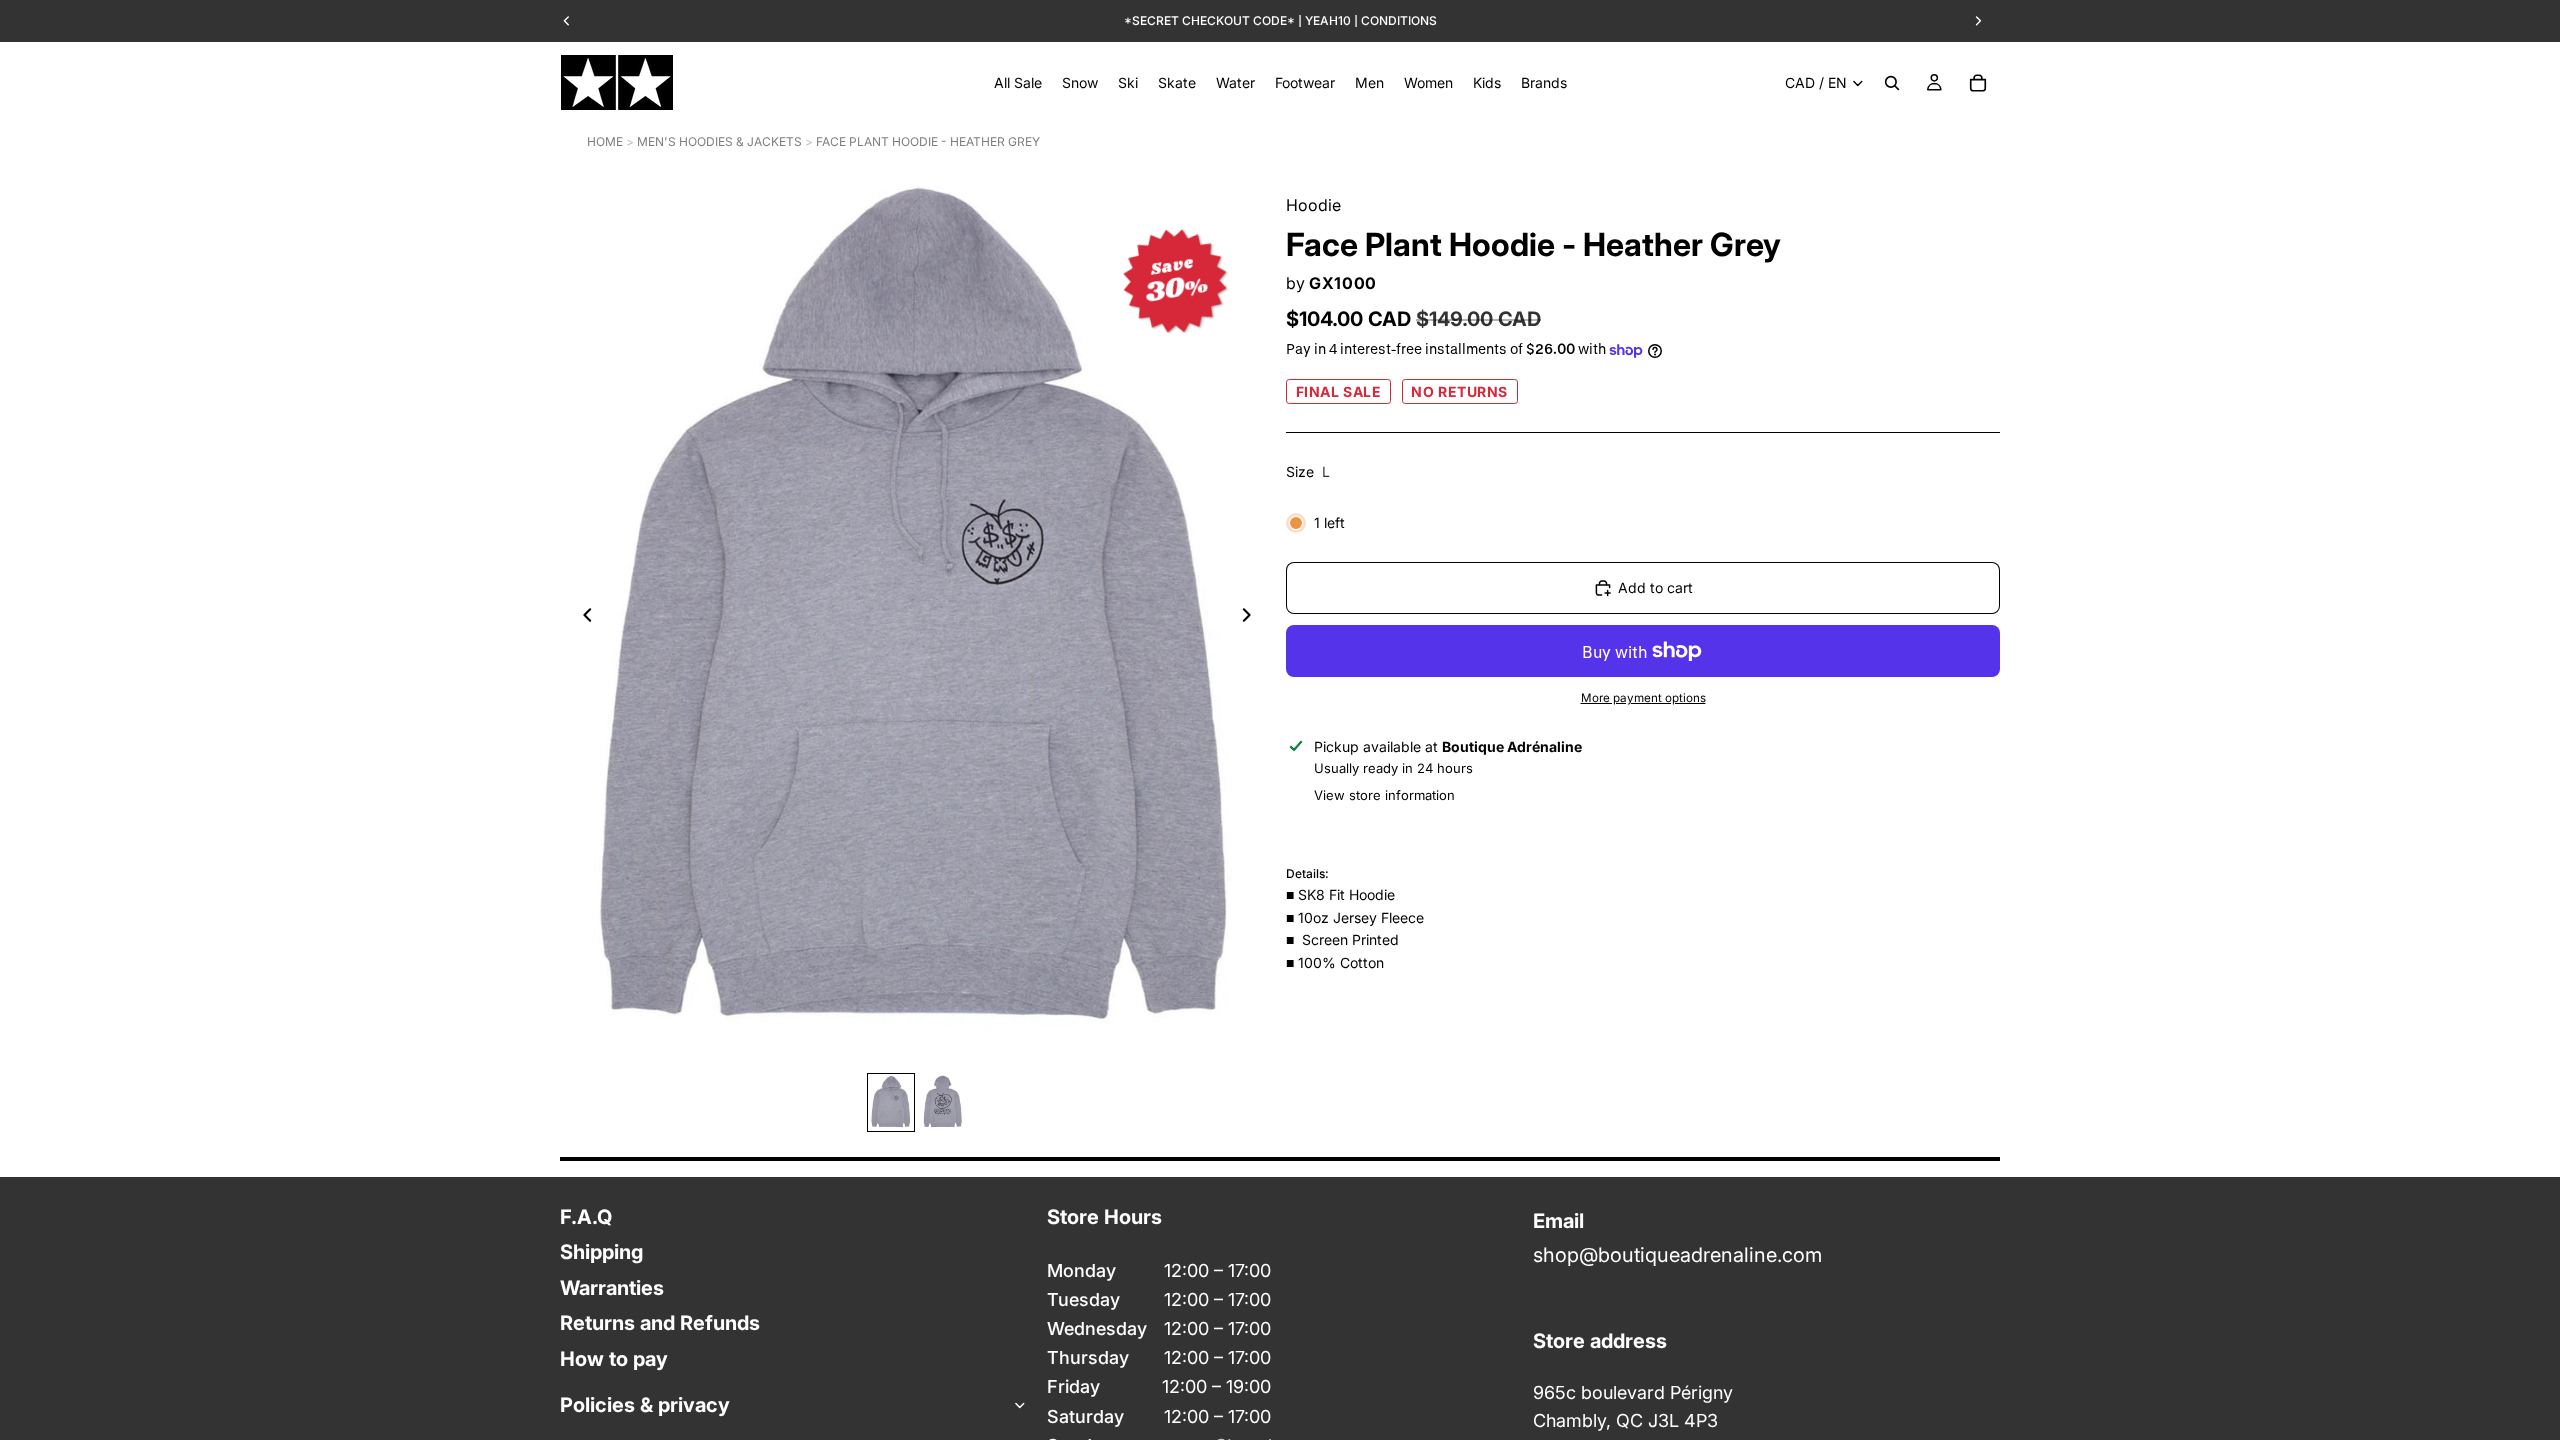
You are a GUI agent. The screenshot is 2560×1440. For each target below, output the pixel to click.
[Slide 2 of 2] (943, 1102)
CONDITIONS (1399, 20)
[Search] (1892, 83)
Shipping (601, 1253)
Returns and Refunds (660, 1324)
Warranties (612, 1288)
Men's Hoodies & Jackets (719, 141)
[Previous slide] (582, 618)
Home (605, 141)
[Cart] (1978, 83)
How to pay (614, 1359)
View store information (1384, 795)
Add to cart (1655, 587)
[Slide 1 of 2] (891, 1102)
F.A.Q (586, 1217)
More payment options (1643, 698)
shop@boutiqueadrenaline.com (1677, 1256)
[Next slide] (1252, 618)
